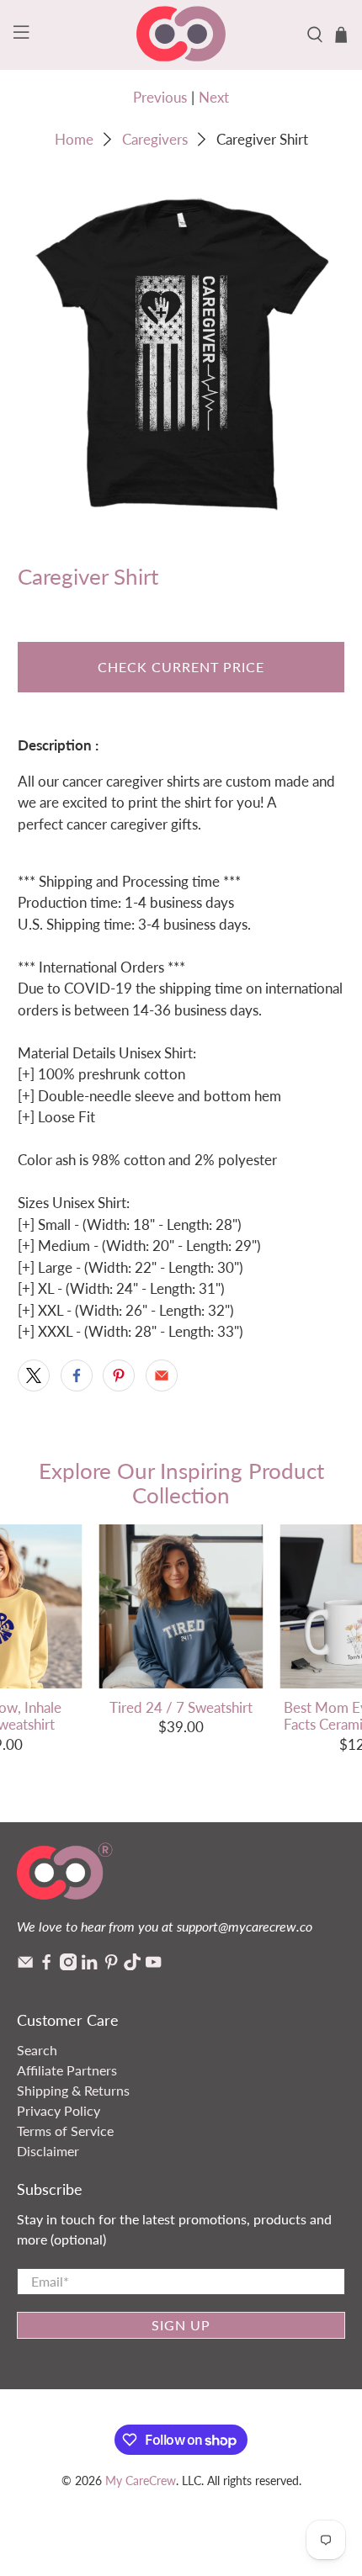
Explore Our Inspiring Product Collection (181, 1483)
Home (74, 139)
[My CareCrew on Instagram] (68, 1965)
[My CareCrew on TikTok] (132, 1965)
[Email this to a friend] (162, 1375)
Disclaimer (48, 2151)
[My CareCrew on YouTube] (153, 1965)
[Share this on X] (34, 1375)
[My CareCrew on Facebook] (46, 1965)
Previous (160, 97)
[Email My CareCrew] (25, 1965)
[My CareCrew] (181, 35)
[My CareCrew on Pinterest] (111, 1965)
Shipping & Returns (73, 2090)
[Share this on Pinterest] (119, 1375)
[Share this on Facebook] (77, 1375)
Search (37, 2050)
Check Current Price (181, 667)
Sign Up (181, 2325)
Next (214, 97)
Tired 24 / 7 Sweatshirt (181, 1707)
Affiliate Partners (67, 2070)
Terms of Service (65, 2131)
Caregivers (155, 139)
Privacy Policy (59, 2110)
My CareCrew (141, 2481)
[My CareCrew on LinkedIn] (89, 1965)
